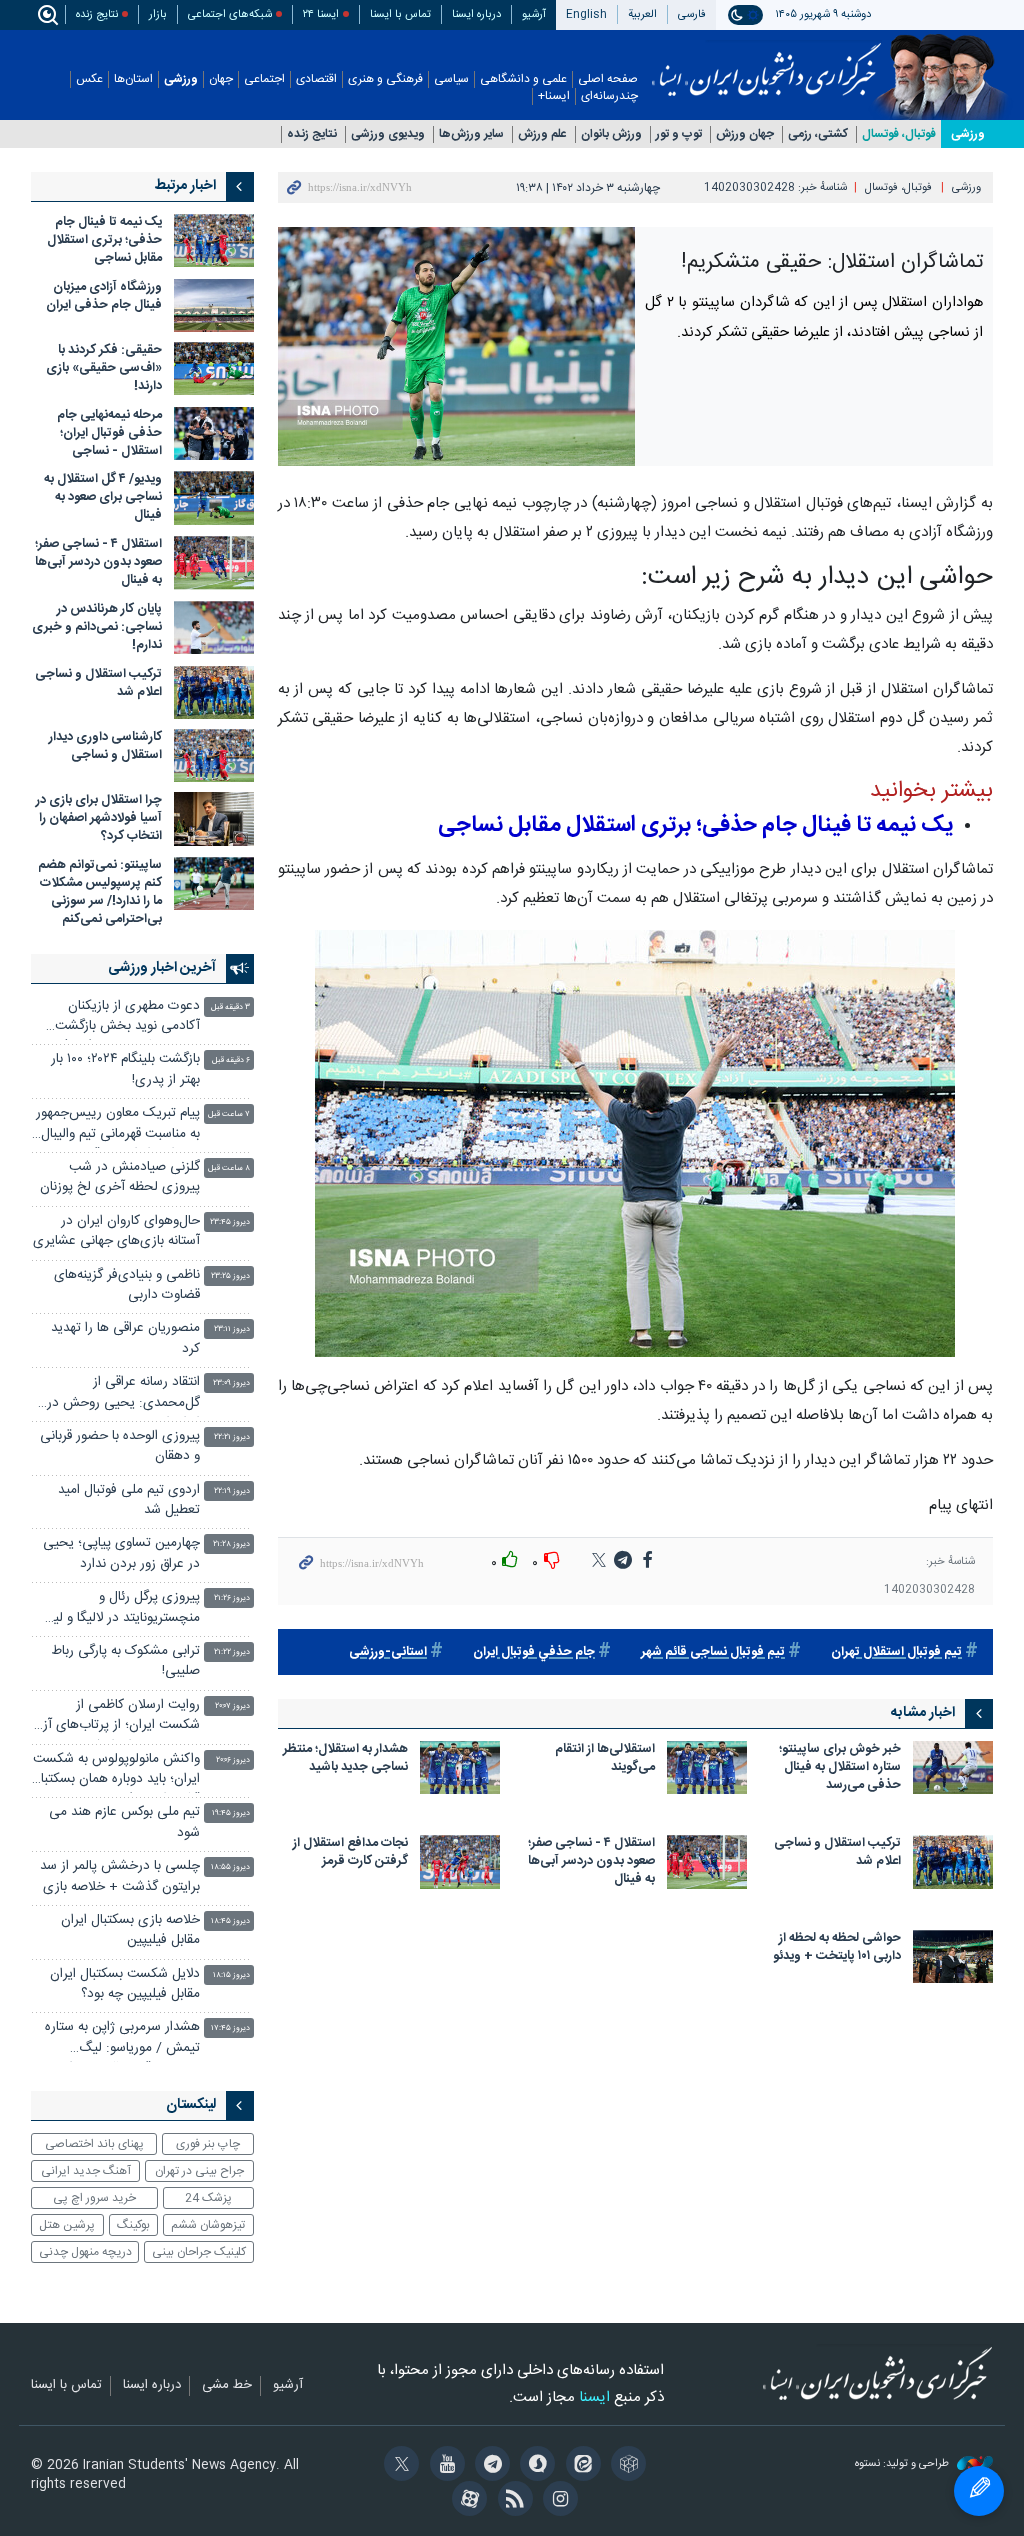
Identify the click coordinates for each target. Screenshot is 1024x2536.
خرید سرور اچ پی (94, 2198)
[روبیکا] (625, 2466)
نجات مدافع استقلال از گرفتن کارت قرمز (350, 1853)
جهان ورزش (745, 134)
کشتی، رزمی (818, 134)
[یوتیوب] (443, 2466)
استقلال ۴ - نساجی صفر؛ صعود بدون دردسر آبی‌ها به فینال (591, 1862)
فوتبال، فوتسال (899, 134)
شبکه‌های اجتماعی (230, 14)
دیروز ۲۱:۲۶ (232, 1598)
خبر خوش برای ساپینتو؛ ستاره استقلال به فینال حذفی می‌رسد (840, 1768)
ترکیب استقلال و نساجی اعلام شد (837, 1853)
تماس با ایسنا (400, 14)
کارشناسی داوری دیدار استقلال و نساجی (105, 746)
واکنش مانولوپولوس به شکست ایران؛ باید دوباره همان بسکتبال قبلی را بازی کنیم (116, 1771)
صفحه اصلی (608, 79)
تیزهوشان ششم (208, 2225)
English (586, 14)
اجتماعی (264, 79)
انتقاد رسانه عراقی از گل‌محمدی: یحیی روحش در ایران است (123, 1394)
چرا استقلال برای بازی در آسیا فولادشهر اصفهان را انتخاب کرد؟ (99, 818)
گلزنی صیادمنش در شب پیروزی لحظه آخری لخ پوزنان (120, 1177)
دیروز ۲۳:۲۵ (230, 1276)
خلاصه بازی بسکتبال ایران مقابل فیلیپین (130, 1930)
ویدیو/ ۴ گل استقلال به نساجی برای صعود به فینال (103, 497)
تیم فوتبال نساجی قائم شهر (713, 1652)
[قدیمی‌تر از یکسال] (953, 1767)
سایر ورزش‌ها (471, 134)
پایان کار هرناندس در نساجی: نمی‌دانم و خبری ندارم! (97, 627)
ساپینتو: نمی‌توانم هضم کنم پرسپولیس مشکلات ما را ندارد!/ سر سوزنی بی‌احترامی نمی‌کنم (100, 892)
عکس (89, 79)
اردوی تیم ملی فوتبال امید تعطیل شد (129, 1500)
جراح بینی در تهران (199, 2171)
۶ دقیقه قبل (231, 1060)
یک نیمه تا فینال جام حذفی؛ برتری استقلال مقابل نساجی (104, 240)
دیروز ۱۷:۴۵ (230, 2028)
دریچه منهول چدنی (85, 2252)
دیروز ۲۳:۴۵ (230, 1222)
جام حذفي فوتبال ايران (534, 1652)
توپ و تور (679, 134)
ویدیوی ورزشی (388, 134)
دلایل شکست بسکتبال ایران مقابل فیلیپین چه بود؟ (125, 1984)
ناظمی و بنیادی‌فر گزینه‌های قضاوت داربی (127, 1285)
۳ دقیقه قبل (230, 1007)
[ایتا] (579, 2466)
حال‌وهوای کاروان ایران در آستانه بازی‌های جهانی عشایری (116, 1231)
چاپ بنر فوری (208, 2144)
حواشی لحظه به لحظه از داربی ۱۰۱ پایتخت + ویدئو (837, 1948)
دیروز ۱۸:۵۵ (230, 1867)
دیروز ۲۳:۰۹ (231, 1383)
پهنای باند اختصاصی (94, 2144)
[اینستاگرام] (557, 2501)
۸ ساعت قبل (229, 1168)
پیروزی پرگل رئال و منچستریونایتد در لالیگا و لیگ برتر (120, 1609)
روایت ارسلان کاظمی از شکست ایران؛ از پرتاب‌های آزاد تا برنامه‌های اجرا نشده (116, 1717)
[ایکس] (398, 2466)
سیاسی (451, 79)
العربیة (642, 14)
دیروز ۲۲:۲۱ (232, 1437)
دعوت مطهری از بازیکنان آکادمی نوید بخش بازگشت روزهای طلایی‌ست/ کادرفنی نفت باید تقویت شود (124, 1018)
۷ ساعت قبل (229, 1114)
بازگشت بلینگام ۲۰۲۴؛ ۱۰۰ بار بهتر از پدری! (125, 1069)
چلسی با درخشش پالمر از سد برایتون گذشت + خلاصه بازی (120, 1876)
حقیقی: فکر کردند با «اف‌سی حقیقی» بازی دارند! (104, 368)
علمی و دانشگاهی (523, 79)
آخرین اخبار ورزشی (162, 968)
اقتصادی (316, 79)
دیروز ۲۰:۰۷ (232, 1706)
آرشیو (534, 14)
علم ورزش (542, 134)
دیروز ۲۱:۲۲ (232, 1652)
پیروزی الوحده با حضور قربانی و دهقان (120, 1446)
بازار (158, 14)
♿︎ (979, 2491)
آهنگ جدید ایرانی (86, 2171)
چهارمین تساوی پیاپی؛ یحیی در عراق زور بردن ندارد (121, 1553)
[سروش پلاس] (534, 2466)
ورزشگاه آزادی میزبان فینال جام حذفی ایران (104, 296)
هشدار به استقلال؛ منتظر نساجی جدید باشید (345, 1759)
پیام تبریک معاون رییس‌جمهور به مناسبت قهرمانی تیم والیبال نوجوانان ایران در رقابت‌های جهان (118, 1125)
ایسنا (766, 63)
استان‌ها (133, 79)
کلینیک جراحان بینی (199, 2252)
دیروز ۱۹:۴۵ (231, 1813)
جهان (221, 79)
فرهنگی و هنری (385, 79)
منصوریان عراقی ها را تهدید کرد (125, 1338)
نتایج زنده (97, 14)
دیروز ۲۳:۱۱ (232, 1329)
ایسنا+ (554, 96)
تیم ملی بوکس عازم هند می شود (124, 1822)
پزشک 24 (208, 2198)
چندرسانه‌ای (609, 96)
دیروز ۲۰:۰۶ (233, 1760)
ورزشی (181, 79)
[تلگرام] (489, 2466)
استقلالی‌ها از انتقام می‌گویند (605, 1759)
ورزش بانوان (611, 134)
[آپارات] (466, 2501)
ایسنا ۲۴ (321, 14)
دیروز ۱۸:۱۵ (231, 1975)
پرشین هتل (67, 2225)
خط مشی (227, 2386)
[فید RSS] (511, 2501)
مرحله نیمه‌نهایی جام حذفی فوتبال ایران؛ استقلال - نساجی (109, 433)
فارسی (692, 14)
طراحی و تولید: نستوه (903, 2464)
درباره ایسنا (476, 14)
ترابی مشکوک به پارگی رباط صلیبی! (125, 1661)
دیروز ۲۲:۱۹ (232, 1491)
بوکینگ (133, 2225)
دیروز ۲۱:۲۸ (231, 1544)
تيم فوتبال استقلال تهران (896, 1652)
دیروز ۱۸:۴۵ (230, 1921)
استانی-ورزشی (388, 1652)
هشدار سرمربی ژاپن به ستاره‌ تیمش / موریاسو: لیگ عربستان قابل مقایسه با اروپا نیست (122, 2039)
